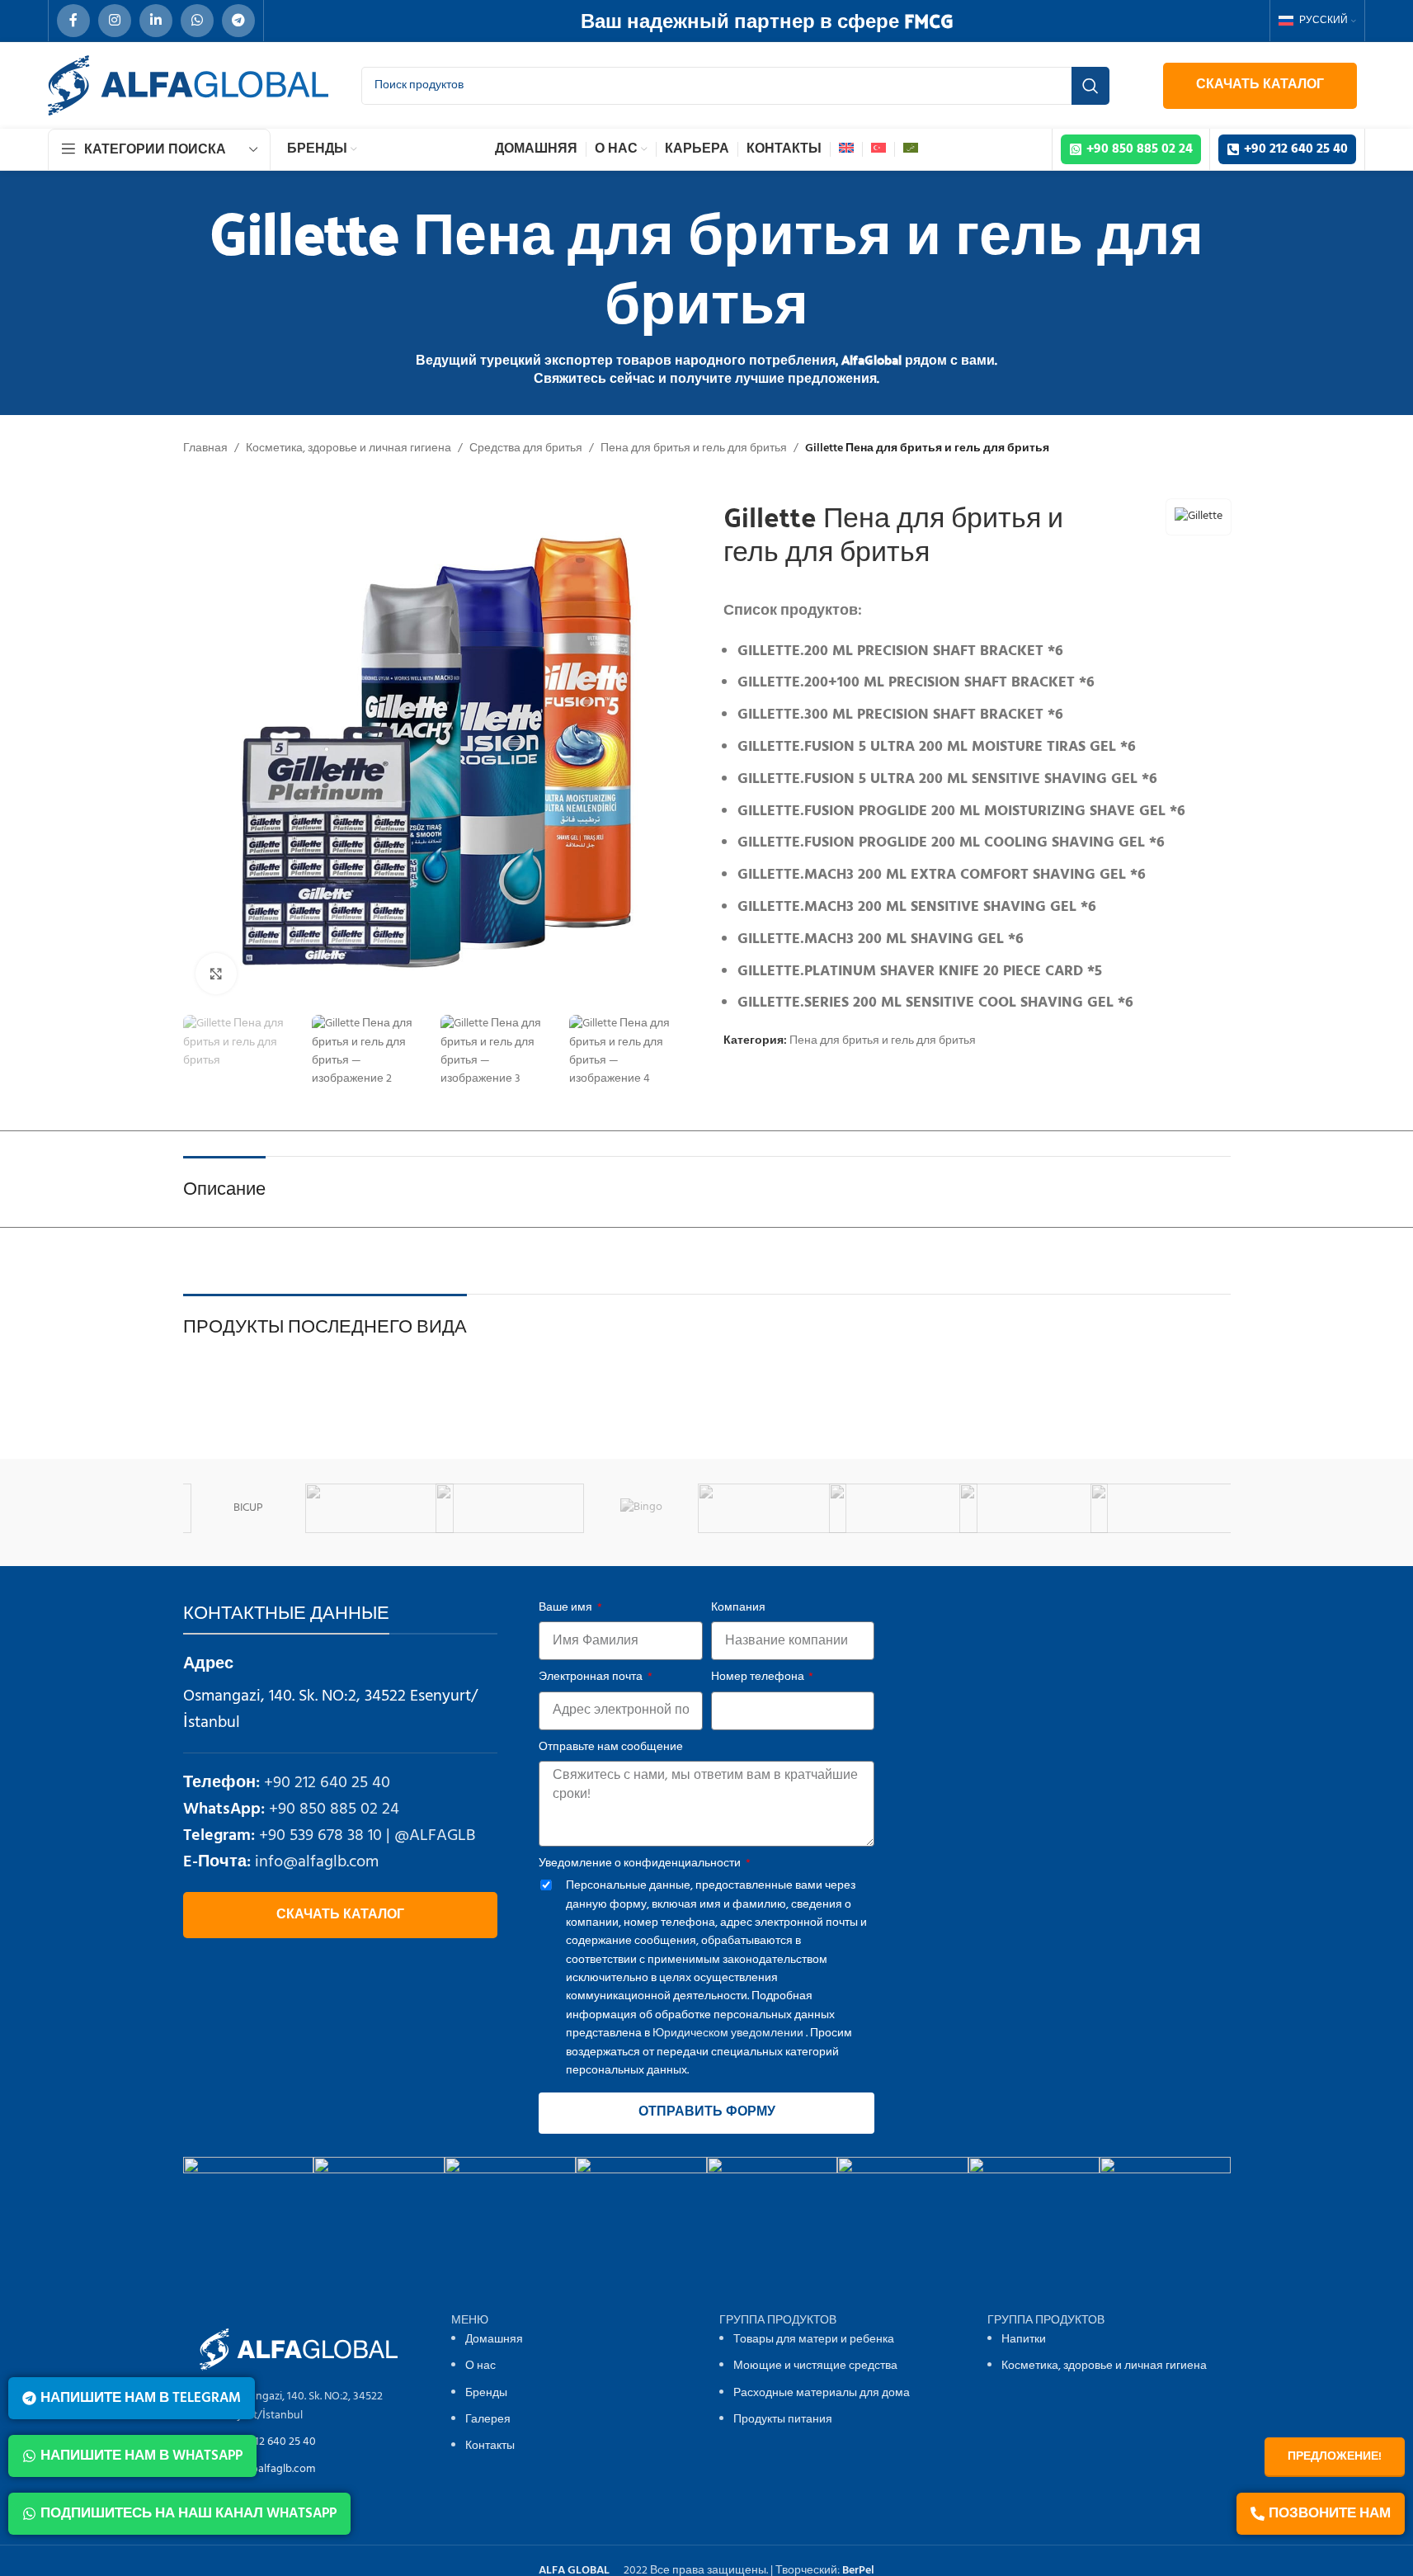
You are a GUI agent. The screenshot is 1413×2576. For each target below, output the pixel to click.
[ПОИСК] (1090, 86)
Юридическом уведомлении (728, 2033)
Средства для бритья (526, 449)
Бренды (486, 2393)
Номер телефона (759, 1677)
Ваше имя (567, 1608)
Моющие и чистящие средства (815, 2366)
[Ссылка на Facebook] (73, 21)
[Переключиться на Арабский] (911, 149)
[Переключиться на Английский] (846, 149)
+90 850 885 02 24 (334, 1809)
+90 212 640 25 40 (327, 1783)
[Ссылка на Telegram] (238, 21)
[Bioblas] (654, 1508)
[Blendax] (916, 1508)
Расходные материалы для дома (822, 2393)
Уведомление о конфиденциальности (641, 1864)
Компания (738, 1608)
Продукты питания (783, 2420)
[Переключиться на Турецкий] (878, 149)
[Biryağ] (785, 1508)
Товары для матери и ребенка (814, 2340)
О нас (480, 2366)
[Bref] (1177, 1508)
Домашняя (494, 2340)
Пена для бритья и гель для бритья (694, 449)
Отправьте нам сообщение (611, 1748)
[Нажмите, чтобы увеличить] (216, 974)
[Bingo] (523, 1508)
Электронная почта (592, 1677)
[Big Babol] (392, 1508)
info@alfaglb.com (317, 1862)
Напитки (1024, 2340)
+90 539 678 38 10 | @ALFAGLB (367, 1836)
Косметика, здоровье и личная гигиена (349, 449)
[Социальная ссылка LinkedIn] (156, 21)
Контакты (490, 2446)
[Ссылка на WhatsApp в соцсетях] (197, 21)
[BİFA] (261, 1508)
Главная (205, 449)
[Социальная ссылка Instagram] (115, 21)
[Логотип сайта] (188, 85)
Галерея (488, 2420)
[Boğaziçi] (1046, 1508)
